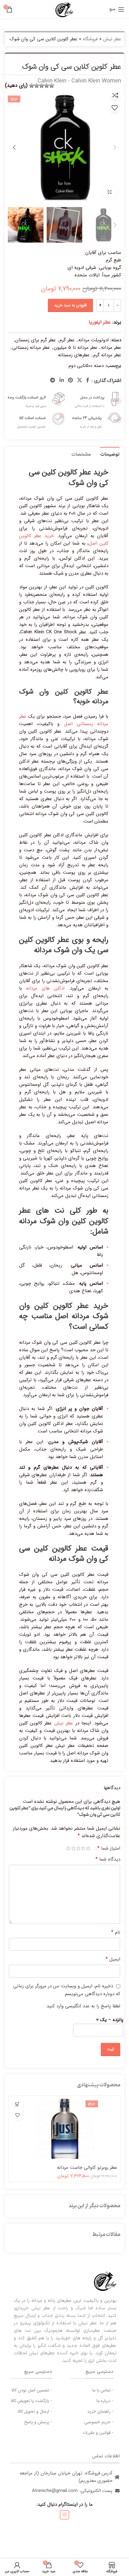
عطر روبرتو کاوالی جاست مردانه (87, 2168)
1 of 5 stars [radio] (88, 1848)
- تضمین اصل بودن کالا (32, 2390)
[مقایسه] (115, 95)
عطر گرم (67, 340)
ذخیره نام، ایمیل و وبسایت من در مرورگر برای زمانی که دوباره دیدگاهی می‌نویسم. (67, 1990)
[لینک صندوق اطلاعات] (93, 399)
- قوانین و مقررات (98, 2433)
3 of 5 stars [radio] (78, 1848)
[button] (17, 2104)
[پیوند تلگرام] (53, 381)
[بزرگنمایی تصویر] (109, 192)
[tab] (110, 454)
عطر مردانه (111, 348)
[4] (37, 86)
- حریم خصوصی (99, 2422)
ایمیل (113, 1959)
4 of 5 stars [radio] (73, 1848)
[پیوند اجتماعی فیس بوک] (88, 381)
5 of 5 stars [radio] (68, 1848)
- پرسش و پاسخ (38, 2422)
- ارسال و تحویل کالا (35, 2411)
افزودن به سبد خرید (70, 305)
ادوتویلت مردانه (93, 340)
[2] (47, 86)
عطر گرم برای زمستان (35, 340)
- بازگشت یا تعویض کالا (31, 2401)
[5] (32, 86)
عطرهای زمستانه (74, 355)
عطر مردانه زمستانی (31, 348)
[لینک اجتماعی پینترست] (70, 381)
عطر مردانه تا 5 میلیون (75, 348)
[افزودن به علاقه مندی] (115, 108)
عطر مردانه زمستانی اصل (64, 720)
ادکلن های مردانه (45, 988)
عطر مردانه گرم (107, 355)
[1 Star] (52, 86)
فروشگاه (90, 39)
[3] (42, 86)
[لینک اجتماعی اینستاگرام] (64, 2515)
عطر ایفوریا (100, 322)
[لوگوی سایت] (64, 9)
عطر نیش (112, 39)
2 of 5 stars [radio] (83, 1848)
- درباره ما (105, 2401)
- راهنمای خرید (100, 2411)
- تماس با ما (103, 2390)
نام (116, 1932)
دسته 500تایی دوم (86, 366)
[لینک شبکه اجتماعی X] (80, 381)
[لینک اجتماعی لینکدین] (62, 381)
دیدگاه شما (108, 1859)
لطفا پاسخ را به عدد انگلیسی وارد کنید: (83, 2006)
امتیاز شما (109, 1848)
